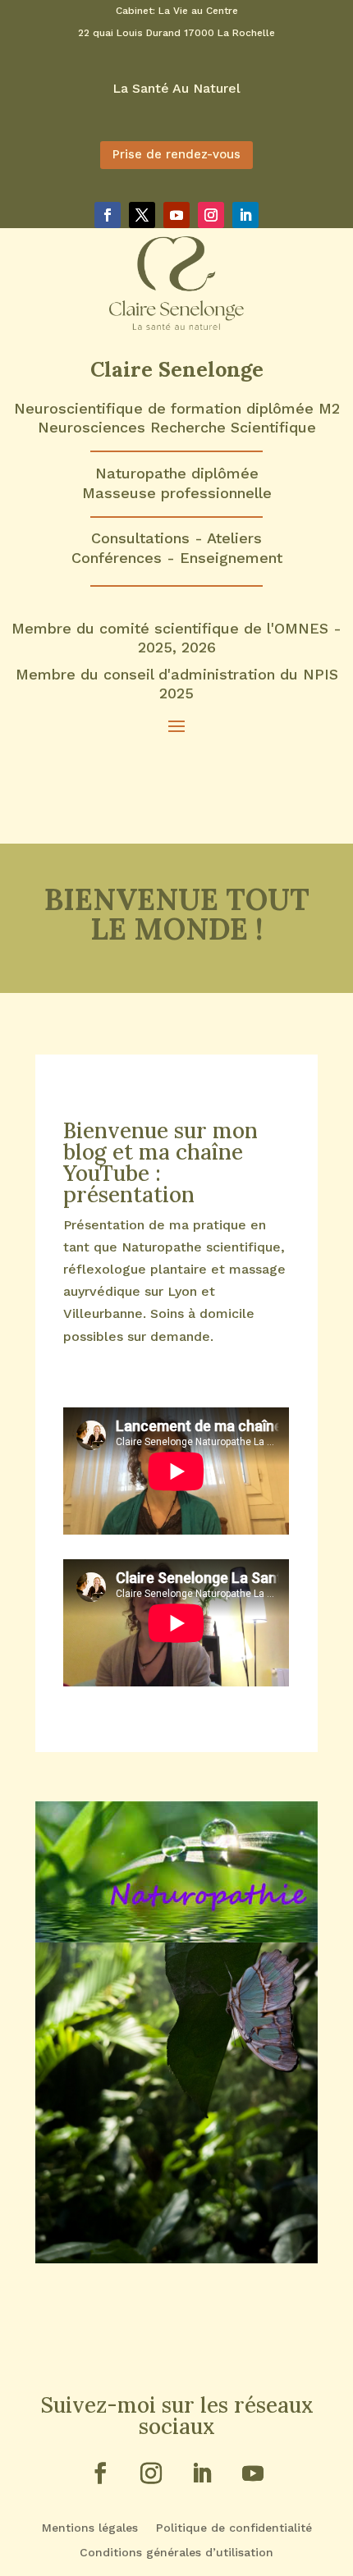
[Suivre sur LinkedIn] (245, 215)
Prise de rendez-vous (176, 154)
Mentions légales (90, 2528)
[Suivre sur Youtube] (176, 215)
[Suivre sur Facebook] (108, 215)
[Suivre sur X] (142, 215)
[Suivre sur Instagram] (211, 215)
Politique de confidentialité (234, 2528)
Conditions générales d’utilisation (176, 2553)
